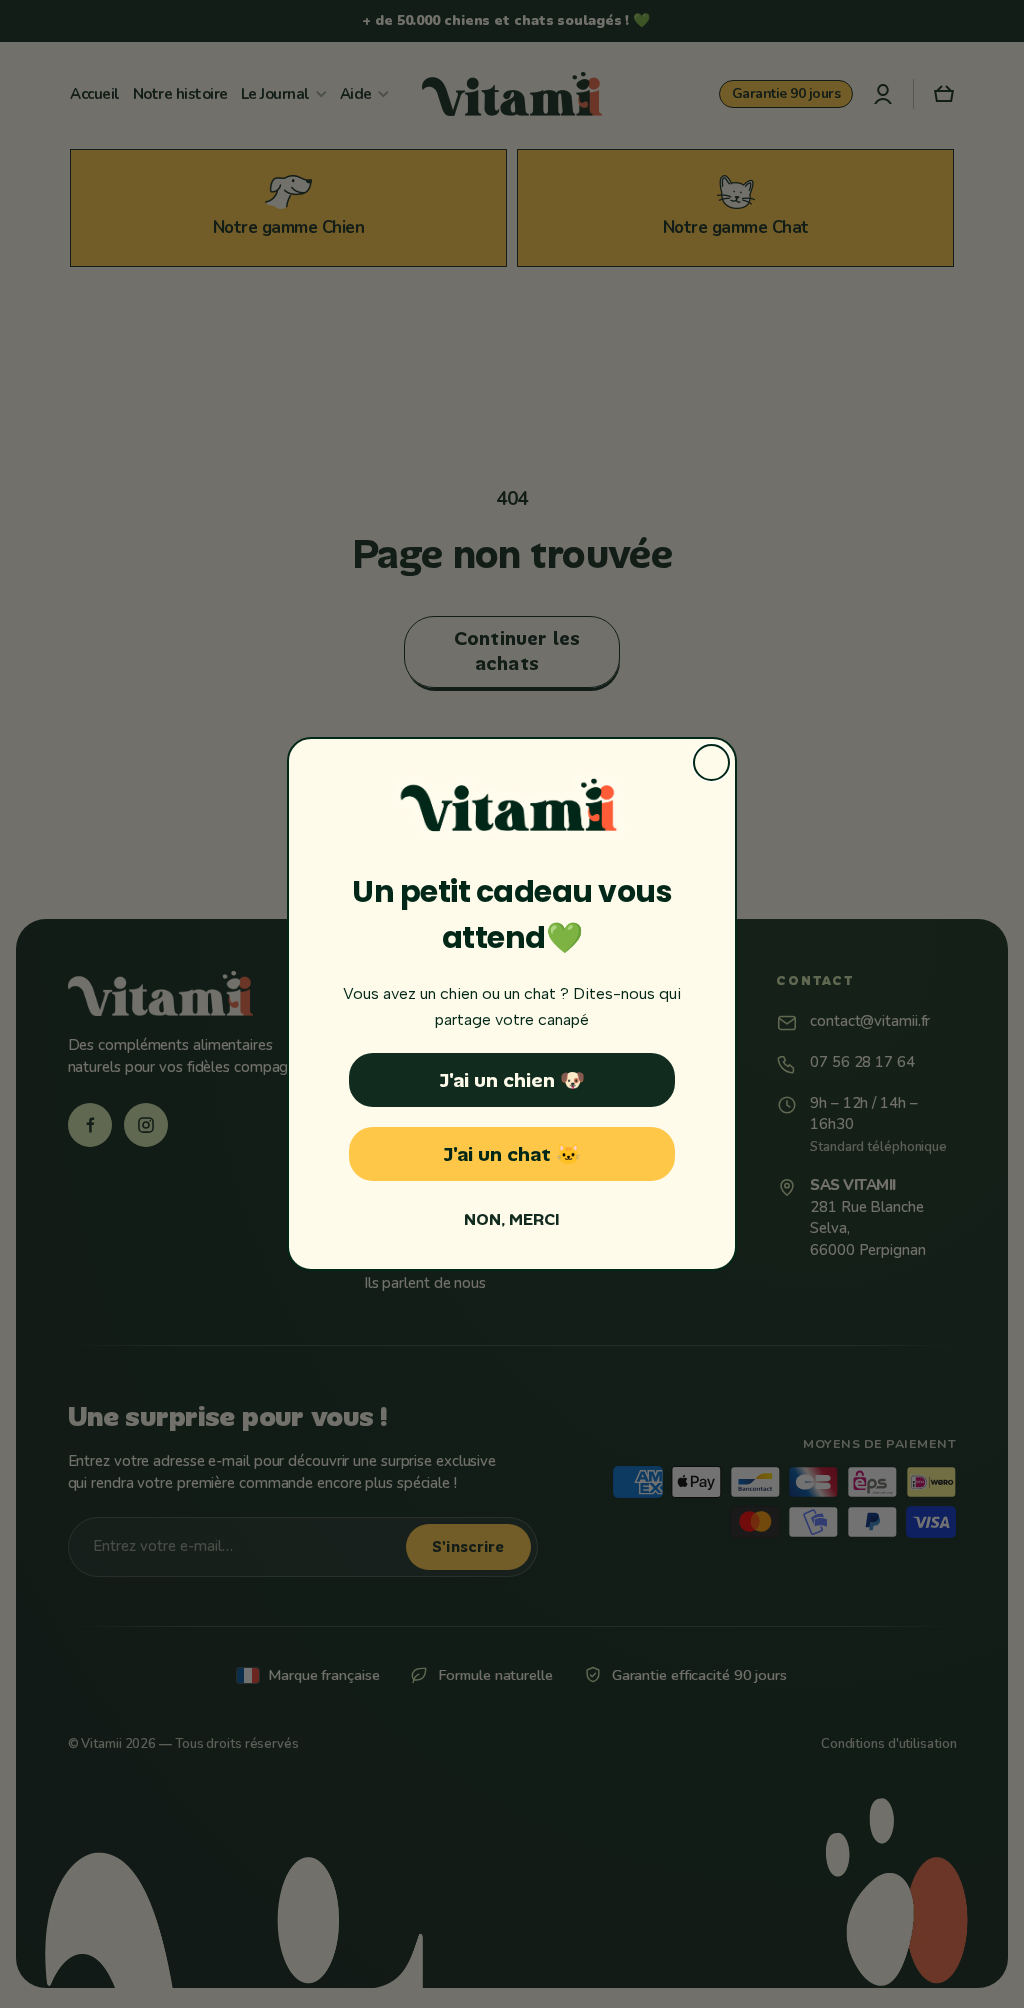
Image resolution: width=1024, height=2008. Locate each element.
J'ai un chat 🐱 (512, 1154)
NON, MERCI (512, 1219)
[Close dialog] (711, 762)
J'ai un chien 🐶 (512, 1080)
